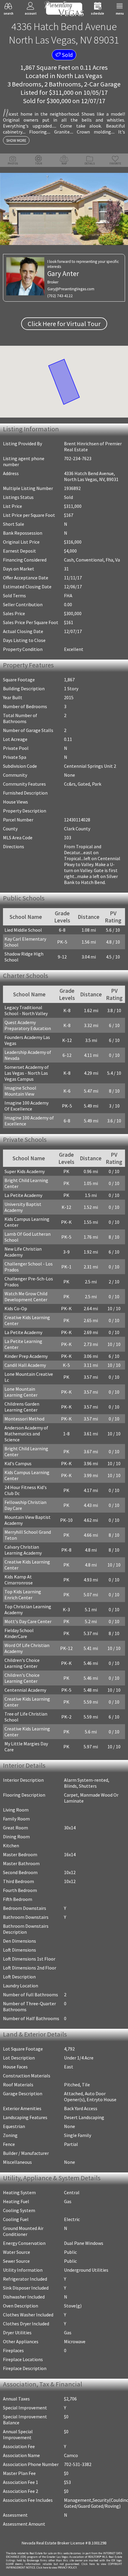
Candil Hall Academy (25, 1365)
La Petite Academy (23, 1195)
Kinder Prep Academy (26, 1356)
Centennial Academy (25, 1690)
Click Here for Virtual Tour (64, 324)
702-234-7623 (78, 458)
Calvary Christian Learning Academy (23, 1550)
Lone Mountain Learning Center (21, 1392)
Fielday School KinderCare (19, 1633)
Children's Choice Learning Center (22, 1663)
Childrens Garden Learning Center (22, 1407)
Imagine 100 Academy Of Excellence (26, 1106)
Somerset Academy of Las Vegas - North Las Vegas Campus (27, 1073)
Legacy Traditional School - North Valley (26, 1010)
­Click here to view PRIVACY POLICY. (57, 2568)
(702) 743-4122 (60, 296)
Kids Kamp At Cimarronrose (19, 1580)
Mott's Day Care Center (28, 1621)
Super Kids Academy (25, 1171)
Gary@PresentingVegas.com (71, 289)
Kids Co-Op (16, 1308)
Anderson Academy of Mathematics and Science (26, 1434)
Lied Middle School (23, 930)
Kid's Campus (18, 1463)
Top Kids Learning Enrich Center (23, 1595)
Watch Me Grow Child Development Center (26, 1296)
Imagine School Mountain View (20, 1091)
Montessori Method (24, 1419)
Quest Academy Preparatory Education (28, 1025)
